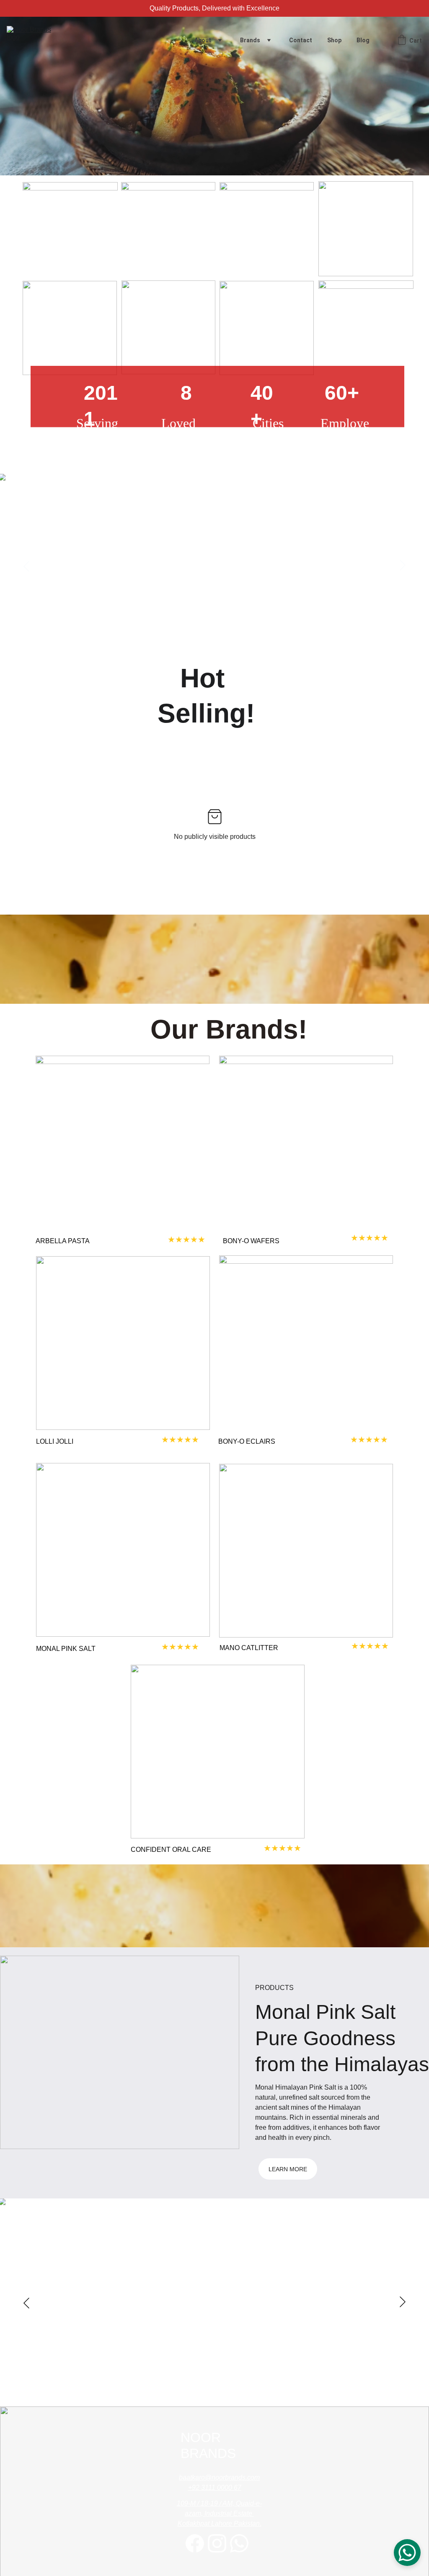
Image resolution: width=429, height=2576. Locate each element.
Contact (301, 40)
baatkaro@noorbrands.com (219, 2477)
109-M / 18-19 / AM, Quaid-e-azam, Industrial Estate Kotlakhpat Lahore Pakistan (219, 2513)
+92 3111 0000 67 (215, 2487)
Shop (334, 40)
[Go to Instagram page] (217, 2543)
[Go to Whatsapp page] (239, 2543)
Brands (250, 40)
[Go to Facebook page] (195, 2543)
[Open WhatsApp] (407, 2553)
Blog (363, 40)
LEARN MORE (288, 2169)
